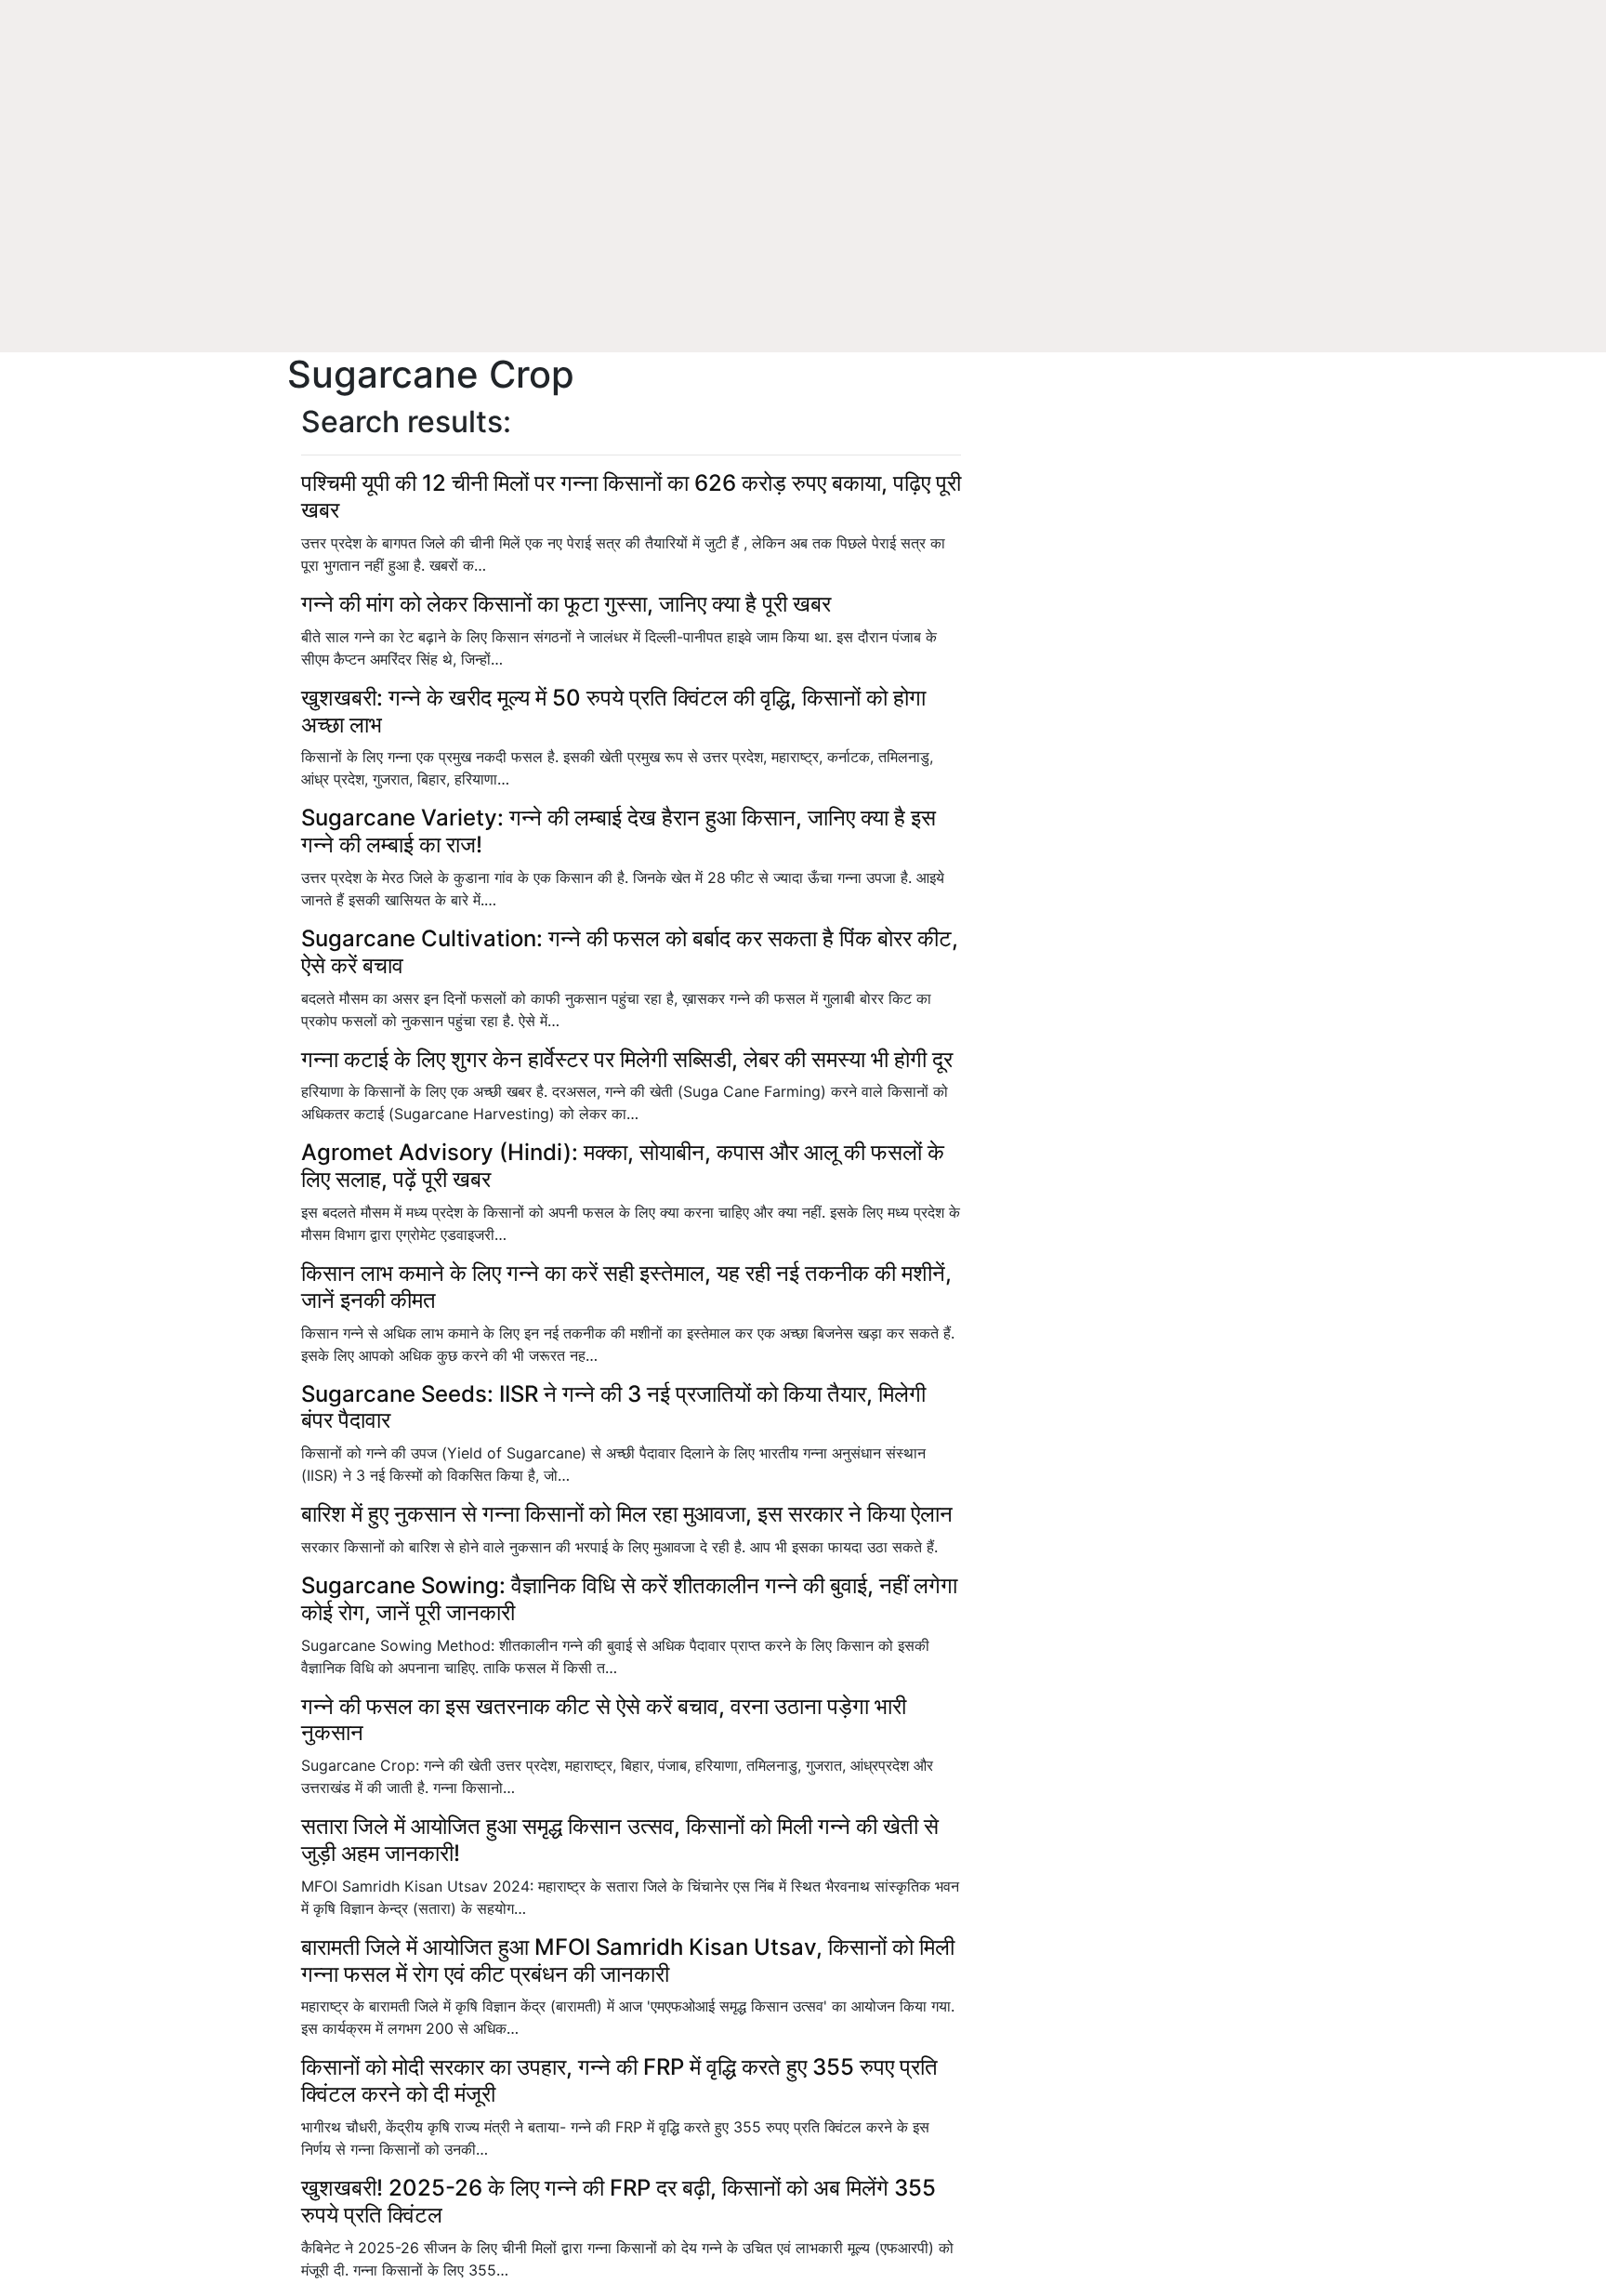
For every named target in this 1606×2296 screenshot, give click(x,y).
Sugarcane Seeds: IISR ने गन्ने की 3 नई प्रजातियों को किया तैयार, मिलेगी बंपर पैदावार (613, 1407)
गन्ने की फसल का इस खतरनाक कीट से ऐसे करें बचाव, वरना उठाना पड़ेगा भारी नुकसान (604, 1720)
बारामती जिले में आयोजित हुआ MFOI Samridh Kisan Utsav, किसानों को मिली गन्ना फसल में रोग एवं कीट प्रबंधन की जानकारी (628, 1960)
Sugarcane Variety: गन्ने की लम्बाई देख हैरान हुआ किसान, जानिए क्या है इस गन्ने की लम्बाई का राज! (619, 831)
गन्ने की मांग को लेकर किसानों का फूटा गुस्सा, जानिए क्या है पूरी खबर (566, 604)
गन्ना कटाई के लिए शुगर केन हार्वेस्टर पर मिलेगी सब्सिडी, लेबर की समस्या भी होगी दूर (627, 1059)
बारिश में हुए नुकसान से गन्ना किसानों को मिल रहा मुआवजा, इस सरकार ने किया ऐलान (627, 1514)
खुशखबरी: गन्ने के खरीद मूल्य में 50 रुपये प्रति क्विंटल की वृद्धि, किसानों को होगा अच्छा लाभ (613, 711)
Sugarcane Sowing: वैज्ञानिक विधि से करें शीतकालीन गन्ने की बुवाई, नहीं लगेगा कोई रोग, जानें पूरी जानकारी (629, 1599)
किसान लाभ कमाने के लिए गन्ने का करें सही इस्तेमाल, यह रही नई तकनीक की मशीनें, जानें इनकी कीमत (626, 1287)
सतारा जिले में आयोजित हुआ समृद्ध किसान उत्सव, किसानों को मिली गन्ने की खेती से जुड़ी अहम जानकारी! (620, 1840)
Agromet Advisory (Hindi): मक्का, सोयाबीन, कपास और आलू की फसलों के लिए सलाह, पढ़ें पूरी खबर (623, 1166)
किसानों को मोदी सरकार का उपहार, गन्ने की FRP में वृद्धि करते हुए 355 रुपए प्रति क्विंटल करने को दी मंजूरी (619, 2080)
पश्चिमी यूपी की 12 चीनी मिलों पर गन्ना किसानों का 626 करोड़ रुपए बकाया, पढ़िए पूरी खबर (631, 496)
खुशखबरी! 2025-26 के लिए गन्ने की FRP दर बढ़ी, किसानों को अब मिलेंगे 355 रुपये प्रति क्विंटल (619, 2201)
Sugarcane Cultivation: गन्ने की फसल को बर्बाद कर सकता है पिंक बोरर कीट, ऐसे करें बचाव (630, 952)
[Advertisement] (803, 214)
